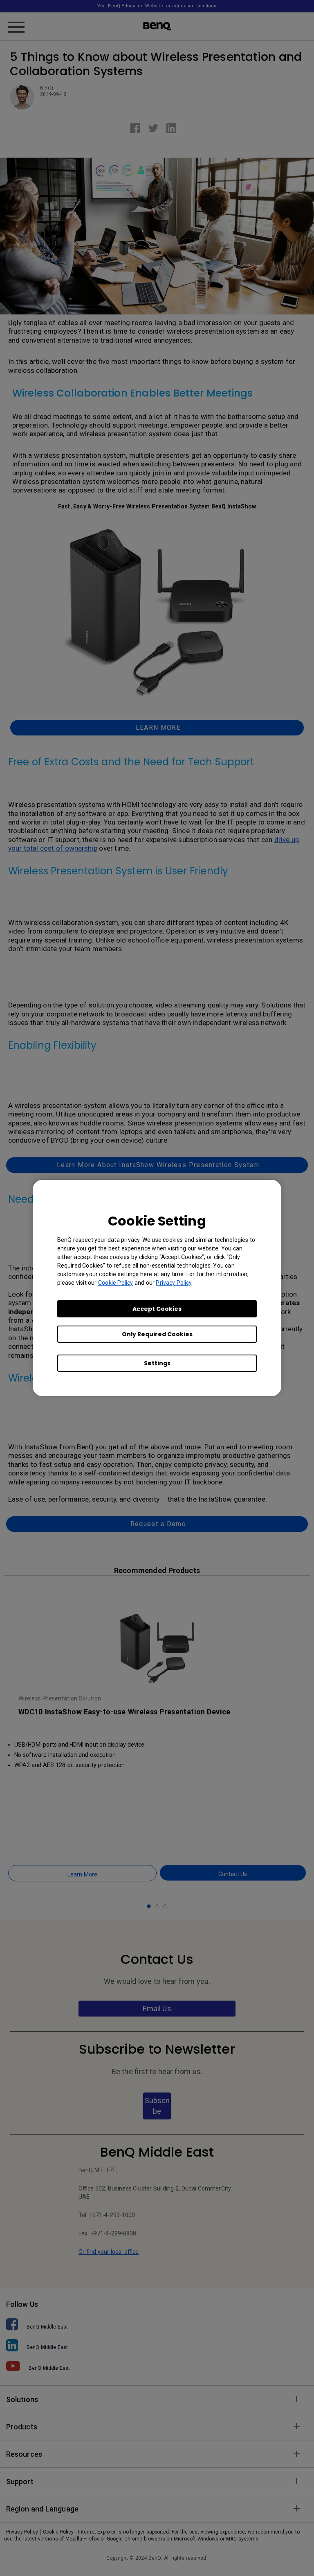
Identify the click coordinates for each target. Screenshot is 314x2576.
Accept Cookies (157, 1309)
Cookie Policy (116, 1283)
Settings (157, 1363)
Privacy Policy (174, 1283)
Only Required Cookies (157, 1334)
